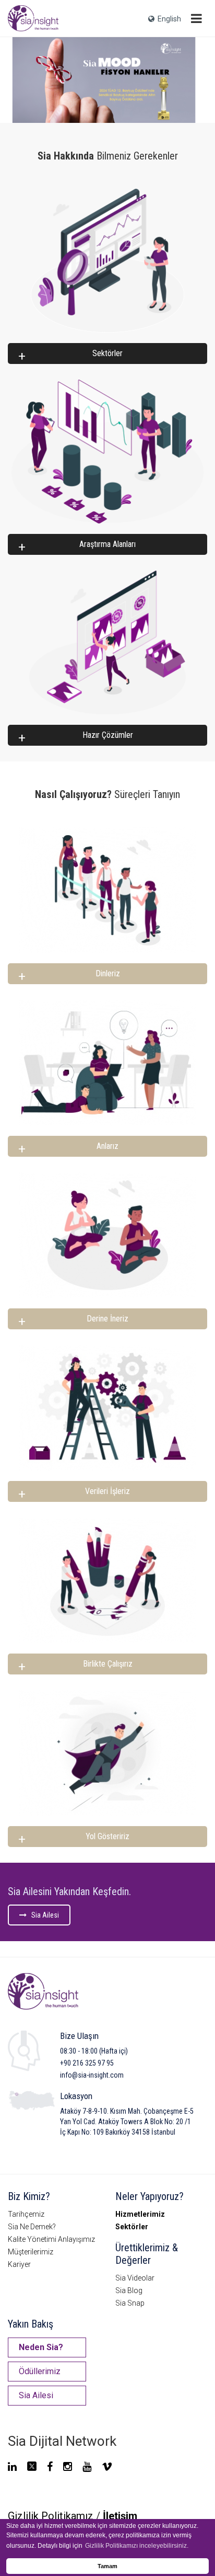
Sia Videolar (135, 2278)
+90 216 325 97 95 (87, 2063)
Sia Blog (129, 2290)
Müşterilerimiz (31, 2252)
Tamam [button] (107, 2566)
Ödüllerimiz (40, 2371)
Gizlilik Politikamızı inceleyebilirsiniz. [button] (137, 2546)
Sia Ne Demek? (32, 2227)
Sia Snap (130, 2303)
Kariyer (19, 2264)
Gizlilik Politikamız (51, 2516)
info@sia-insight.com (92, 2075)
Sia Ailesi (43, 1915)
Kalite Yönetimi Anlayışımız (51, 2239)
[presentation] (18, 79)
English (168, 19)
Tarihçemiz (26, 2214)
